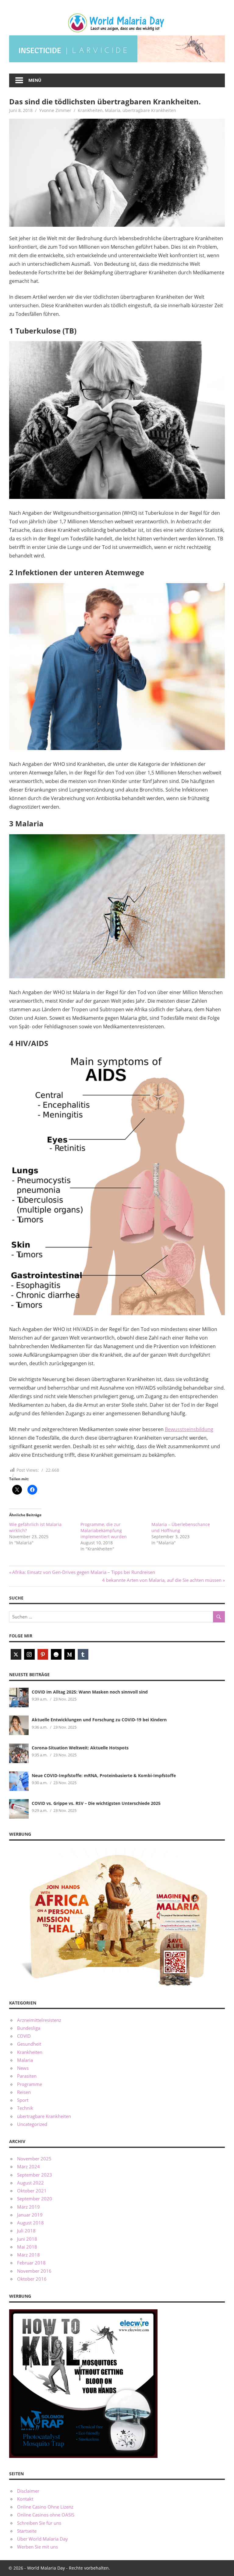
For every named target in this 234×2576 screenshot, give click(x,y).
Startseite (27, 2531)
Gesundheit (29, 2044)
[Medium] (70, 1654)
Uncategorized (32, 2124)
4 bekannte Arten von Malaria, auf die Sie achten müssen (162, 1580)
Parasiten (27, 2076)
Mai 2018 (27, 2247)
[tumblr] (83, 1654)
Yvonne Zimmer (55, 110)
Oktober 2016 (32, 2279)
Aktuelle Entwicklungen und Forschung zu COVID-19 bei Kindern (99, 1720)
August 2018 (30, 2223)
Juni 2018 (27, 2239)
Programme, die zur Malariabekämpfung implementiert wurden (104, 1530)
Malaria (113, 110)
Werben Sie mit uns (37, 2547)
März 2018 (28, 2255)
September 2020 (35, 2199)
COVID (24, 2036)
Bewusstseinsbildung (189, 1429)
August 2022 (30, 2183)
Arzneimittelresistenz (39, 2020)
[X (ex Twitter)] (16, 1654)
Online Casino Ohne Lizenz (45, 2507)
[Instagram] (29, 1654)
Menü (35, 80)
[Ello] (56, 1654)
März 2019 (28, 2207)
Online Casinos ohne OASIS (46, 2515)
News (23, 2068)
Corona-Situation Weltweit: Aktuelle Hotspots (80, 1748)
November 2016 (34, 2271)
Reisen (24, 2092)
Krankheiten (90, 110)
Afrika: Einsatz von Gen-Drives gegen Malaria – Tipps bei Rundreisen (83, 1572)
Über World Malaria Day (43, 2539)
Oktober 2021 (32, 2191)
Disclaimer (28, 2491)
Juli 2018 (26, 2231)
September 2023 (35, 2175)
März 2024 (28, 2167)
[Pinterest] (43, 1654)
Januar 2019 (30, 2215)
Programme (30, 2084)
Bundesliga (29, 2028)
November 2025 (34, 2159)
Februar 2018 (31, 2263)
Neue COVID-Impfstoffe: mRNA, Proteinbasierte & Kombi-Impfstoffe (104, 1775)
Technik (25, 2108)
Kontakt (25, 2499)
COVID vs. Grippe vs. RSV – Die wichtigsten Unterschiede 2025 (96, 1803)
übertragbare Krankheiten (149, 110)
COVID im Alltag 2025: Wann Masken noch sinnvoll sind (90, 1692)
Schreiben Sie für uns (39, 2523)
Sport (23, 2100)
